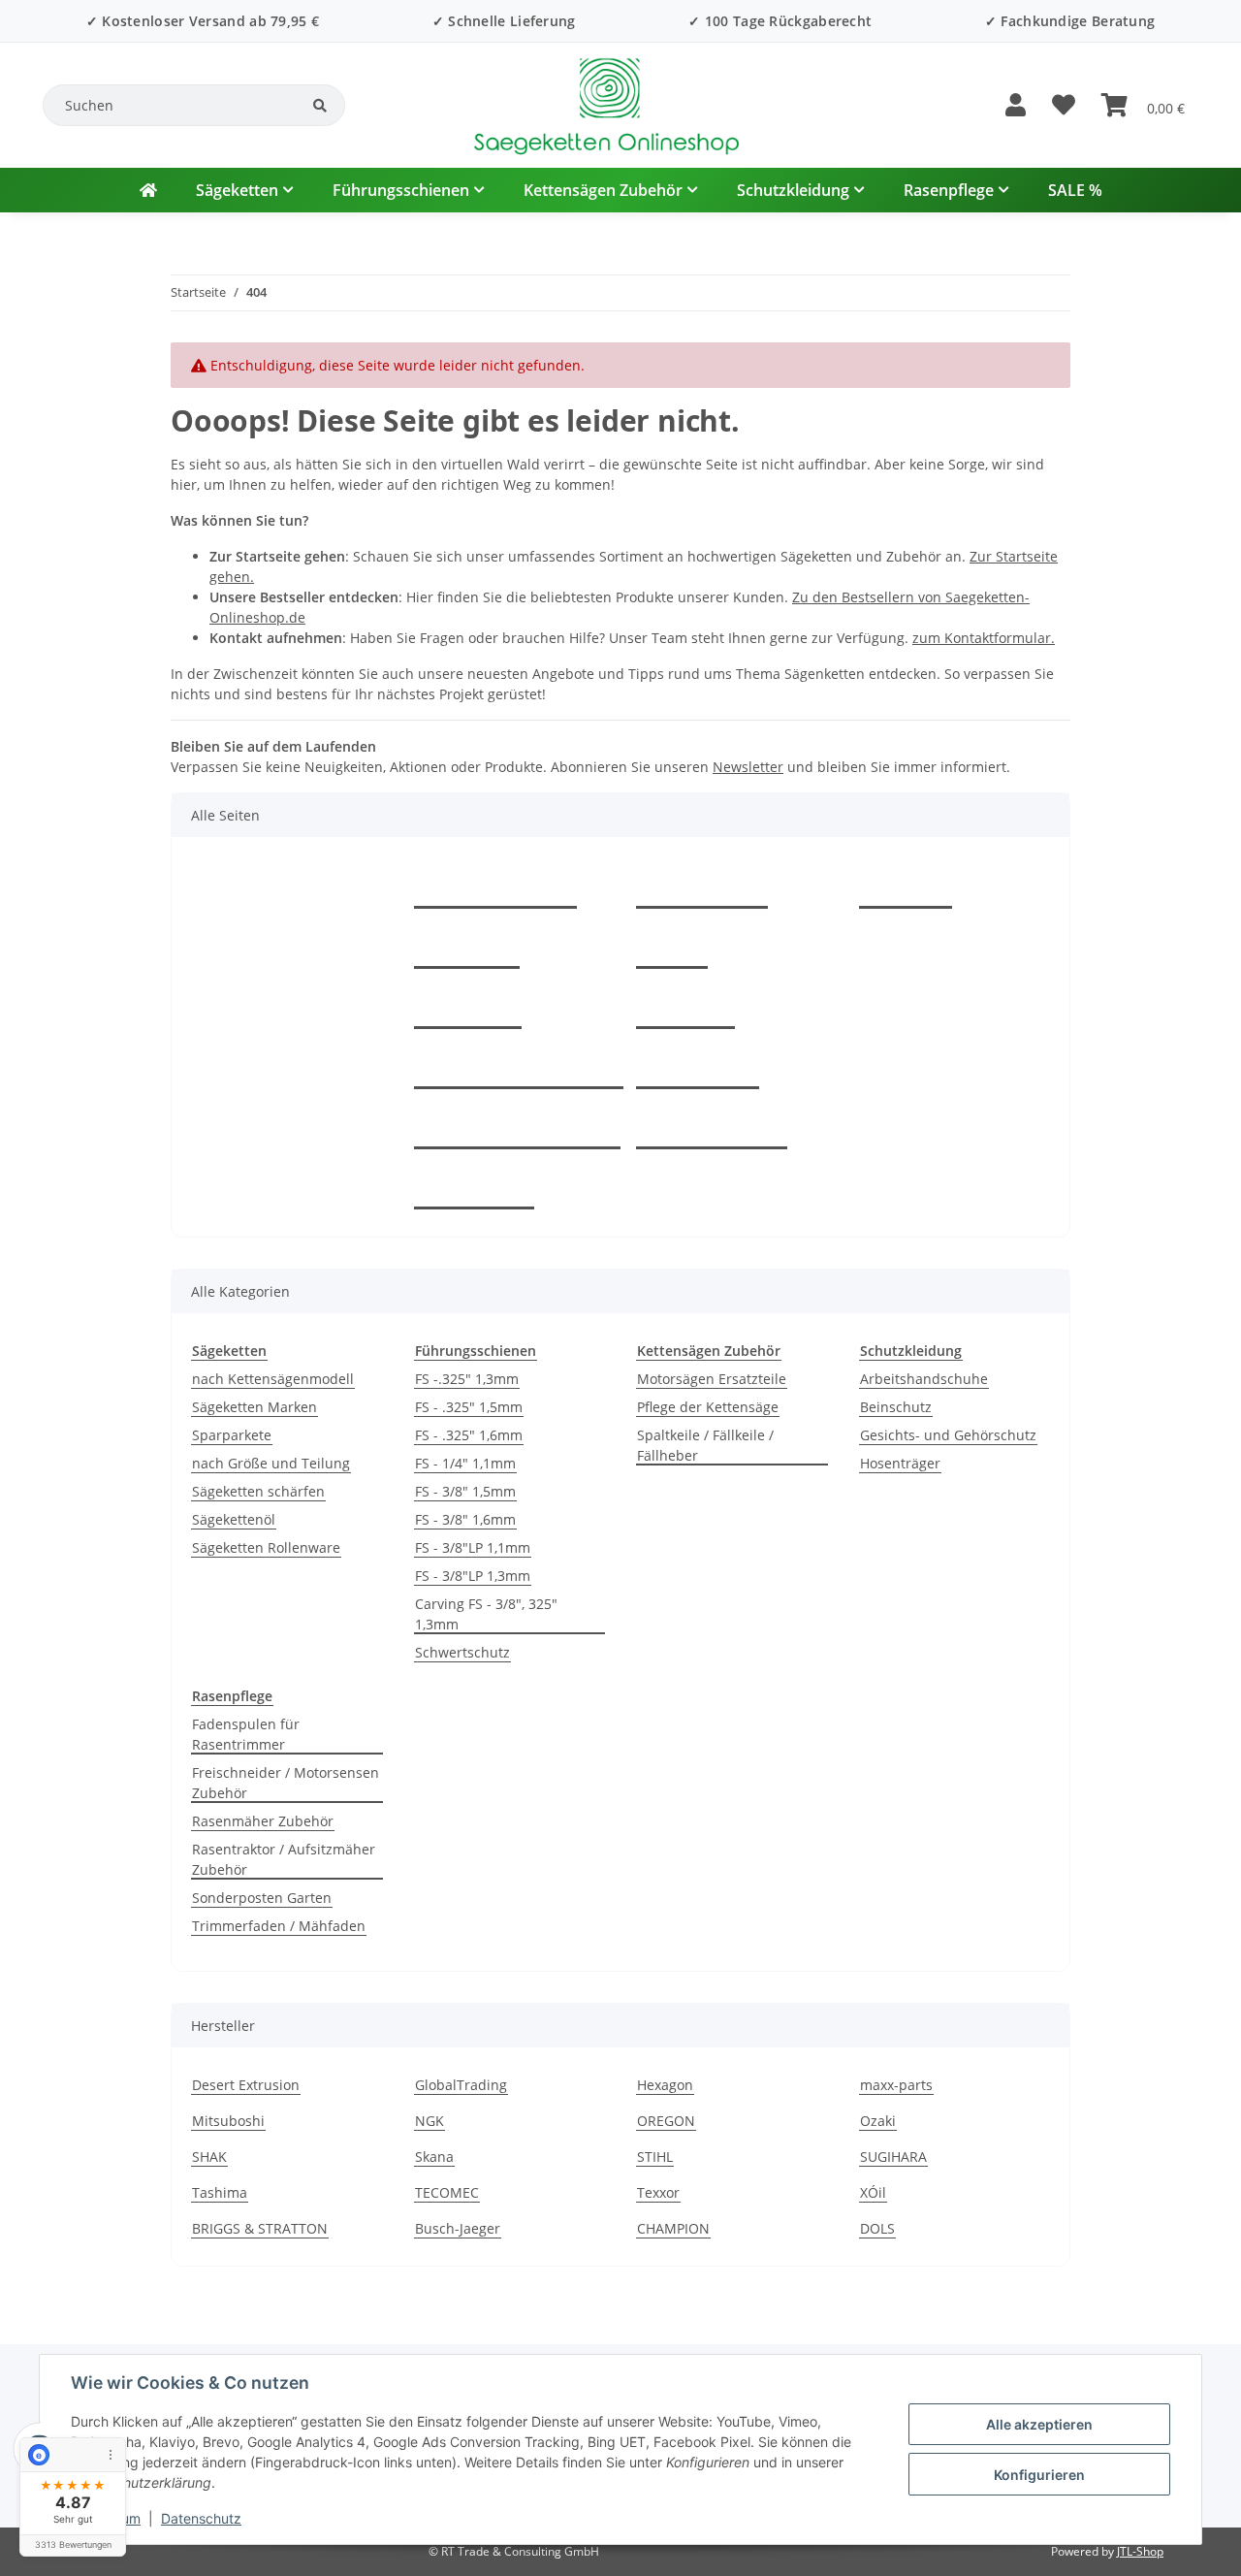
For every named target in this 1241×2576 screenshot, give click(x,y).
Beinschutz (896, 1407)
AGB (672, 947)
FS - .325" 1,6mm (469, 1435)
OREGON (666, 2121)
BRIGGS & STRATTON (260, 2228)
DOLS (877, 2228)
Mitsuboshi (228, 2121)
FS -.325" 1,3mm (467, 1379)
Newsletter (748, 767)
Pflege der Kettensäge (708, 1407)
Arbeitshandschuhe (924, 1379)
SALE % (1075, 190)
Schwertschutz (462, 1652)
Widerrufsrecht (712, 1127)
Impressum (698, 1067)
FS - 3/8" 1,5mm (465, 1491)
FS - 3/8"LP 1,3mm (473, 1576)
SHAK (209, 2157)
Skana (434, 2157)
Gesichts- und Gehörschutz (948, 1435)
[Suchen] (320, 106)
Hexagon (665, 2085)
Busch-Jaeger (458, 2228)
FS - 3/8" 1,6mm (465, 1519)
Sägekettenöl (234, 1519)
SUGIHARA (893, 2157)
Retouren (468, 1007)
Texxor (658, 2192)
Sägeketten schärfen (258, 1491)
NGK (430, 2121)
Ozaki (878, 2121)
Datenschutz (201, 2518)
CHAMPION (673, 2228)
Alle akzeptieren (1039, 2424)
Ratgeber (467, 947)
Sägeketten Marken (255, 1407)
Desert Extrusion (246, 2085)
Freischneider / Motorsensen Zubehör (286, 1783)
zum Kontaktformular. (984, 638)
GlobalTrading (461, 2085)
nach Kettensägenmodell (273, 1379)
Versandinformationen (517, 1127)
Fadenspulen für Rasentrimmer (246, 1734)
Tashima (220, 2192)
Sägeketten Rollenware (266, 1547)
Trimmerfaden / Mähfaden (279, 1926)
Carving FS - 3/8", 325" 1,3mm (486, 1614)
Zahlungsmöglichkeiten (519, 1067)
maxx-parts (896, 2085)
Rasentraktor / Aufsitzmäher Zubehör (284, 1859)
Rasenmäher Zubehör (263, 1821)
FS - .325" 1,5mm (469, 1407)
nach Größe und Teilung (271, 1463)
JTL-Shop (1140, 2551)
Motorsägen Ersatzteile (712, 1379)
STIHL (655, 2157)
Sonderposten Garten (262, 1898)
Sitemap (685, 1007)
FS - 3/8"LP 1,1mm (473, 1547)
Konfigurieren (1039, 2475)
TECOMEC (447, 2192)
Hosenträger (900, 1463)
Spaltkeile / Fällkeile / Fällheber (705, 1445)
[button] (1015, 106)
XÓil (873, 2192)
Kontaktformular (495, 886)
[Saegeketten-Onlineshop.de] (148, 190)
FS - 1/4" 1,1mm (465, 1463)
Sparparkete (232, 1435)
